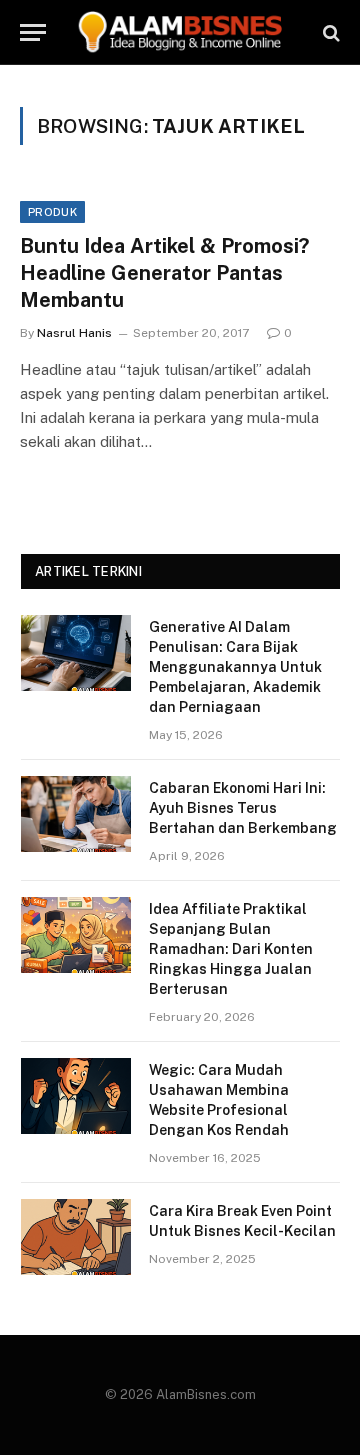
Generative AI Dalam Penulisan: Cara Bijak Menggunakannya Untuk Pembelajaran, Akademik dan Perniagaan (235, 667)
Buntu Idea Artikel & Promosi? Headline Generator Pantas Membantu (164, 273)
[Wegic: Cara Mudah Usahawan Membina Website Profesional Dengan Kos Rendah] (76, 1096)
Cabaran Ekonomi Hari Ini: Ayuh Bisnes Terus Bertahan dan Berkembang (243, 808)
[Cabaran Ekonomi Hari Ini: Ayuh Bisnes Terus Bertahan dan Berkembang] (76, 814)
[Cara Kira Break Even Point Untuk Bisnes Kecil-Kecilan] (76, 1237)
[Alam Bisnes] (182, 32)
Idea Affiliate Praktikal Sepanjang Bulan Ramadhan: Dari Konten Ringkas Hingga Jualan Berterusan (231, 949)
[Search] (329, 32)
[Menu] (33, 32)
